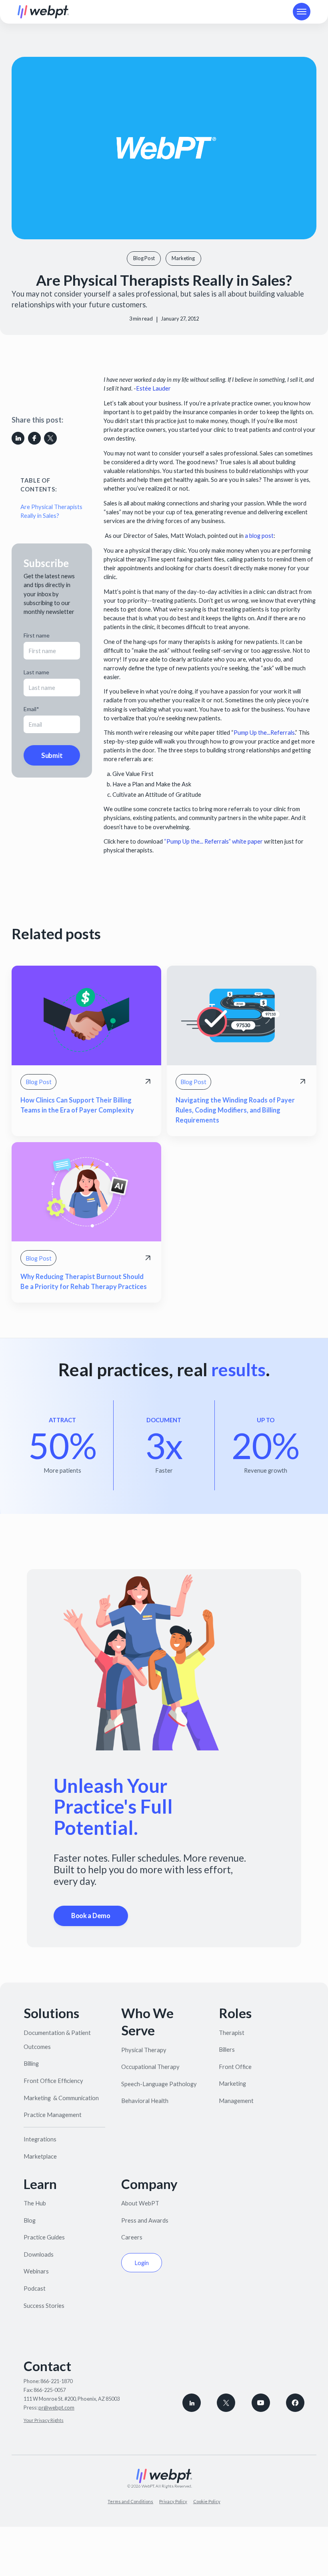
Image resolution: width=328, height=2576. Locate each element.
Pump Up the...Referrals (264, 732)
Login (142, 2263)
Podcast (35, 2288)
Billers (227, 2049)
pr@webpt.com (56, 2408)
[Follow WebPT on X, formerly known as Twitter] (226, 2403)
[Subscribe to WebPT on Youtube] (261, 2403)
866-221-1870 (56, 2381)
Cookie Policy (207, 2501)
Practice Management (53, 2115)
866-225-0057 (50, 2390)
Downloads (39, 2254)
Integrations (40, 2139)
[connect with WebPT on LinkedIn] (192, 2403)
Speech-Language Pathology (159, 2084)
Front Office (235, 2067)
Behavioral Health (145, 2101)
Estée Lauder (153, 388)
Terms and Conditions (130, 2501)
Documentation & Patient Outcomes (57, 2040)
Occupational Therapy (150, 2067)
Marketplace (40, 2156)
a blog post (259, 535)
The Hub (35, 2203)
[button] (302, 12)
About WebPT (140, 2203)
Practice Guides (44, 2237)
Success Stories (44, 2305)
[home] (43, 12)
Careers (132, 2237)
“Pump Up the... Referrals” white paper (213, 841)
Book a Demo (91, 1916)
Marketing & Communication (61, 2098)
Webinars (36, 2271)
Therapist (232, 2033)
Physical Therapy (144, 2050)
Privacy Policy (173, 2501)
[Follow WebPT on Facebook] (295, 2403)
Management (236, 2101)
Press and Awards (145, 2220)
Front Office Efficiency (53, 2081)
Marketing (232, 2083)
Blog (30, 2220)
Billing (31, 2063)
